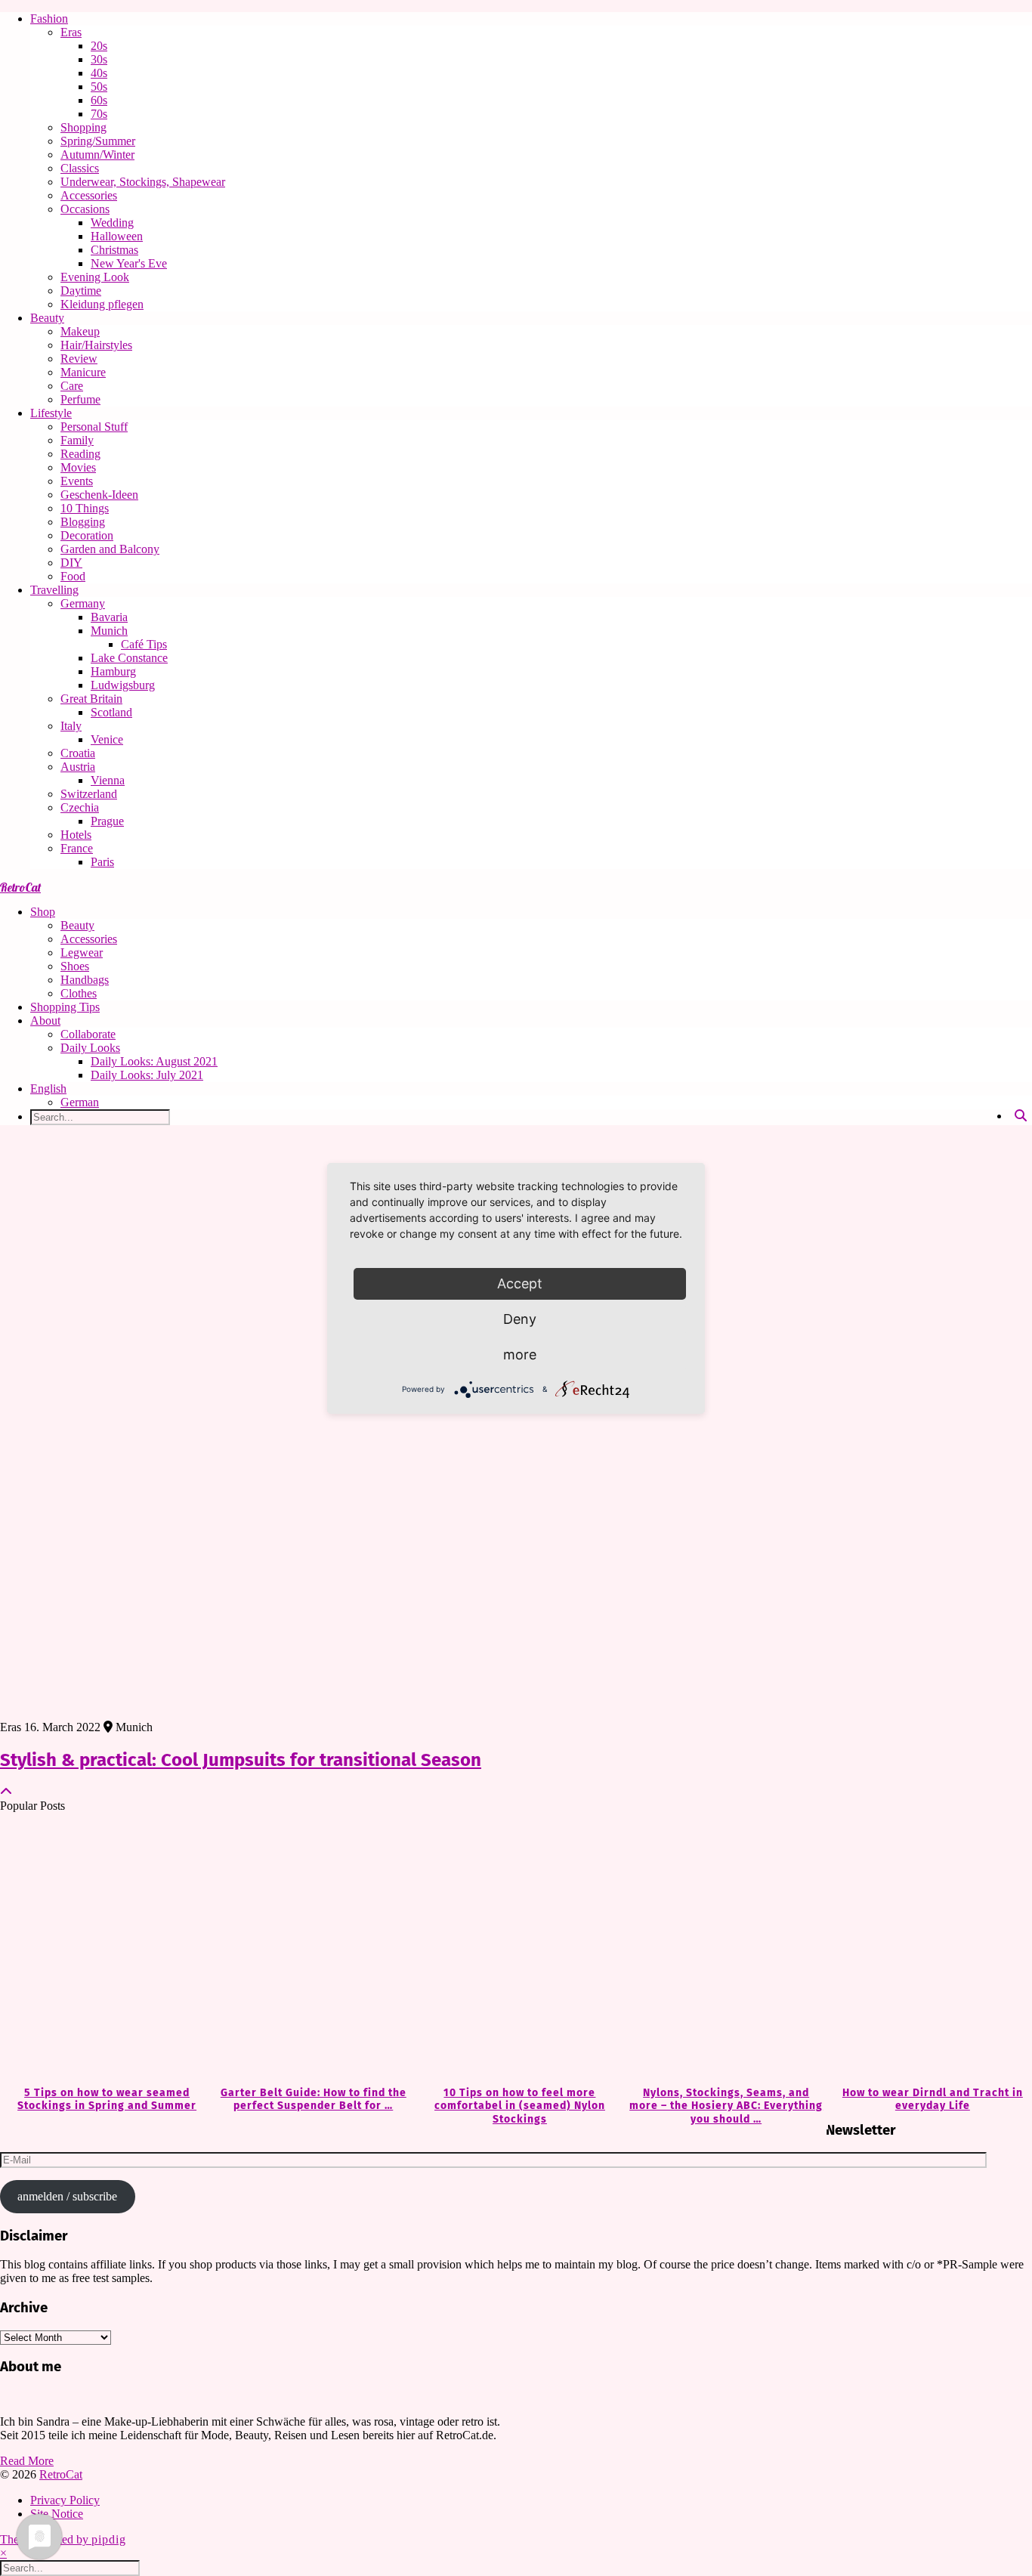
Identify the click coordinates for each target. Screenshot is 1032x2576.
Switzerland (89, 794)
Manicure (83, 372)
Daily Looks (90, 1048)
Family (77, 440)
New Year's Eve (129, 263)
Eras (71, 32)
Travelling (54, 590)
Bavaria (109, 617)
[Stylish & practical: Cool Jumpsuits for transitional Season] (516, 1429)
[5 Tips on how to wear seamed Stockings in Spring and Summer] (103, 1950)
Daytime (81, 291)
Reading (80, 454)
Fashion (49, 19)
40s (99, 73)
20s (99, 46)
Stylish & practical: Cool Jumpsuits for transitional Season (241, 1760)
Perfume (80, 399)
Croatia (78, 753)
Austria (78, 767)
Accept (520, 1283)
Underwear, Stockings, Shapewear (143, 182)
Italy (71, 726)
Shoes (75, 966)
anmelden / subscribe (67, 2196)
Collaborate (88, 1034)
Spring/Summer (98, 141)
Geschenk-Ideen (99, 495)
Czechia (80, 807)
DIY (71, 563)
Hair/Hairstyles (96, 345)
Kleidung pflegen (102, 304)
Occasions (85, 209)
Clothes (79, 993)
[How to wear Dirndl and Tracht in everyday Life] (929, 1950)
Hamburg (113, 671)
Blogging (83, 522)
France (77, 848)
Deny (520, 1319)
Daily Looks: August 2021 (154, 1061)
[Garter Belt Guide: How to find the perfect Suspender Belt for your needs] (309, 1950)
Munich (109, 631)
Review (79, 359)
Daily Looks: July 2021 (147, 1075)
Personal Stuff (94, 427)
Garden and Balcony (110, 549)
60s (99, 100)
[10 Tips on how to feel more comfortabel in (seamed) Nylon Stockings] (516, 1950)
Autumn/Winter (97, 155)
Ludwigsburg (123, 685)
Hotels (76, 835)
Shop (43, 912)
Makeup (80, 331)
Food (73, 576)
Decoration (87, 535)
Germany (83, 603)
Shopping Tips (65, 1007)
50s (99, 87)
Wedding (112, 223)
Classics (80, 168)
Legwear (82, 952)
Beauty (47, 318)
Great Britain (91, 699)
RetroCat (20, 887)
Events (77, 481)
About (45, 1021)
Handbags (85, 980)
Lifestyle (51, 413)
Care (72, 386)
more (520, 1354)
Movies (78, 467)
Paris (102, 862)
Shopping (83, 127)
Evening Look (95, 277)
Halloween (117, 236)
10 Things (85, 508)
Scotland (111, 712)
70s (99, 114)
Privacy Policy (65, 2500)
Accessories (89, 195)
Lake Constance (129, 658)
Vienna (108, 780)
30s (99, 59)
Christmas (114, 250)
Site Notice (57, 2514)
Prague (107, 821)
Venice (107, 739)
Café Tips (144, 644)
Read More (27, 2461)
